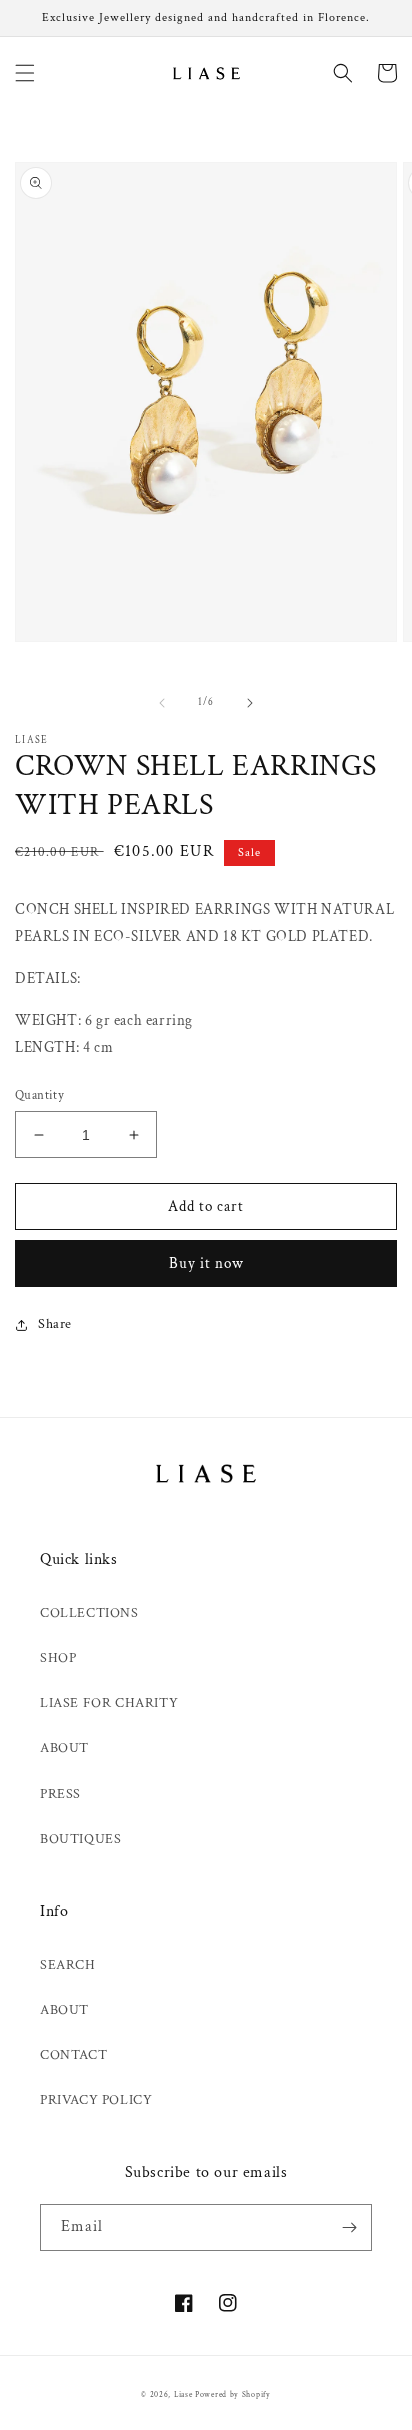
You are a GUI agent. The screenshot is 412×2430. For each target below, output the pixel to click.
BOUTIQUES (80, 1839)
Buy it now (206, 1263)
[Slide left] (162, 703)
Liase (183, 2394)
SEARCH (68, 1965)
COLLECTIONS (89, 1613)
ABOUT (64, 1748)
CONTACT (73, 2055)
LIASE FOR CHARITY (109, 1703)
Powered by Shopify (233, 2394)
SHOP (58, 1658)
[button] (25, 73)
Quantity (39, 1095)
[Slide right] (250, 703)
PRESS (60, 1794)
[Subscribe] (349, 2227)
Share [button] (55, 1324)
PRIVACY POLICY (96, 2100)
